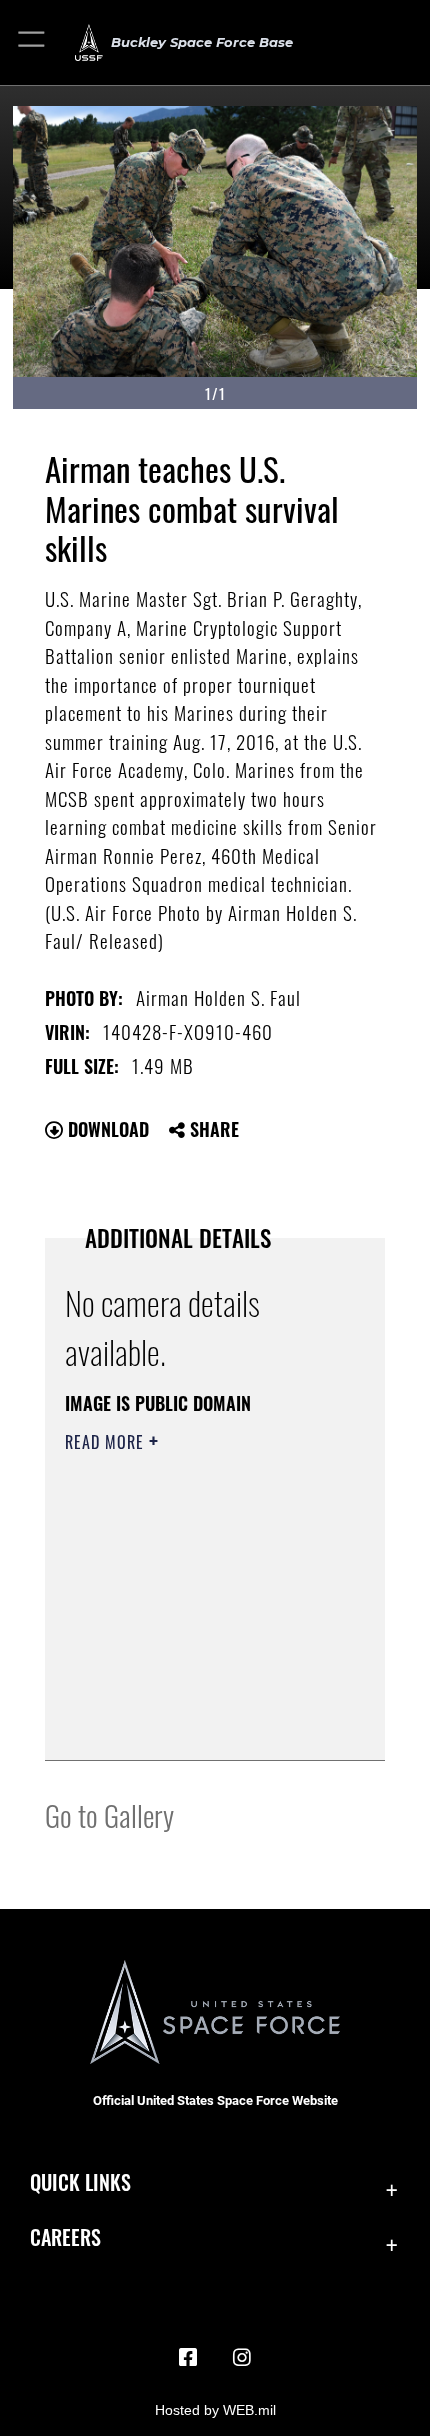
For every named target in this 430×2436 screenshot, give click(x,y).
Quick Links (80, 2182)
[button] (32, 42)
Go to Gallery (109, 1814)
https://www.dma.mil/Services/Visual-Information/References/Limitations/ (186, 1695)
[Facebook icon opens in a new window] (188, 2358)
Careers (65, 2237)
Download (106, 1129)
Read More (107, 1442)
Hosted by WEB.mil (215, 2410)
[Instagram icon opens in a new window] (242, 2358)
